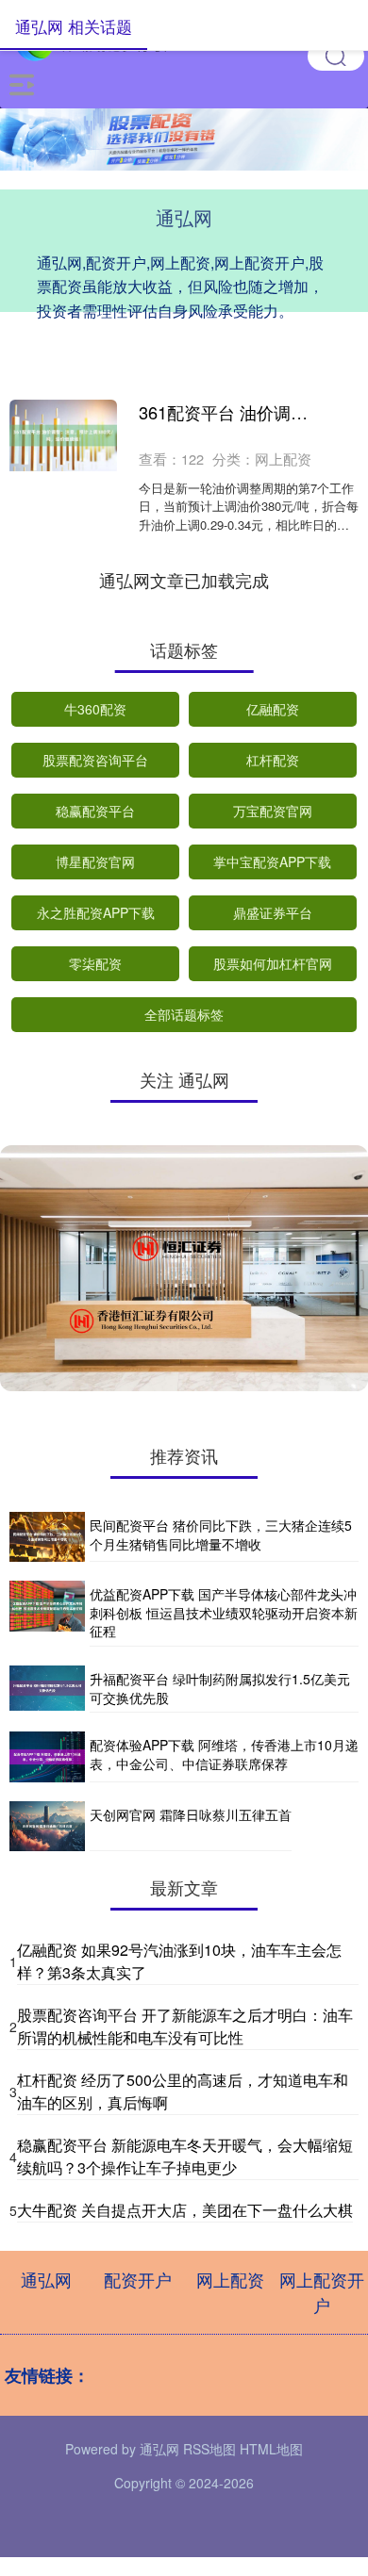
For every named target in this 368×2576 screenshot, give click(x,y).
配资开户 (138, 2279)
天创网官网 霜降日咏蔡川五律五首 (191, 1814)
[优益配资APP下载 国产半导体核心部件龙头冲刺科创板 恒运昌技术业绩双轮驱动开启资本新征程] (47, 1614)
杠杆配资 (273, 760)
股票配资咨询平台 (95, 760)
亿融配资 (273, 709)
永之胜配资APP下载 (96, 912)
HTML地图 (271, 2449)
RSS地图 (209, 2449)
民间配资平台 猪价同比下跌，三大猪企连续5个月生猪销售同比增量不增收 (221, 1534)
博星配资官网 (95, 861)
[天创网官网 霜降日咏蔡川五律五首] (47, 1826)
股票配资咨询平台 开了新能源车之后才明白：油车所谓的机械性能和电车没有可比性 (185, 2026)
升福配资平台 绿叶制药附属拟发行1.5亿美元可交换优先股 (220, 1688)
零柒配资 (95, 963)
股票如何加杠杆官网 (273, 963)
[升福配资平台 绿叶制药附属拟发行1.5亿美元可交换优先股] (47, 1689)
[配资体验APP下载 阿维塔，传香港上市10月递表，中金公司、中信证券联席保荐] (47, 1756)
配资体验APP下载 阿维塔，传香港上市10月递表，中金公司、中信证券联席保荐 (224, 1754)
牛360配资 (95, 709)
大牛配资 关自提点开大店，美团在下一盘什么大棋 (185, 2210)
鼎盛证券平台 (273, 912)
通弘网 (46, 2279)
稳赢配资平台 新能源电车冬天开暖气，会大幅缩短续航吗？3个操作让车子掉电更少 (185, 2156)
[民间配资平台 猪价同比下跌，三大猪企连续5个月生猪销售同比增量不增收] (47, 1537)
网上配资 (230, 2279)
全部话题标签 (184, 1014)
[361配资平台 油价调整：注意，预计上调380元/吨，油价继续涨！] (63, 435)
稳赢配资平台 (95, 811)
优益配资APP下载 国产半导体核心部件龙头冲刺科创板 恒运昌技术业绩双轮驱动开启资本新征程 (224, 1612)
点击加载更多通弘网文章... (184, 580)
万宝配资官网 (273, 811)
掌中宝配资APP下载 (272, 861)
